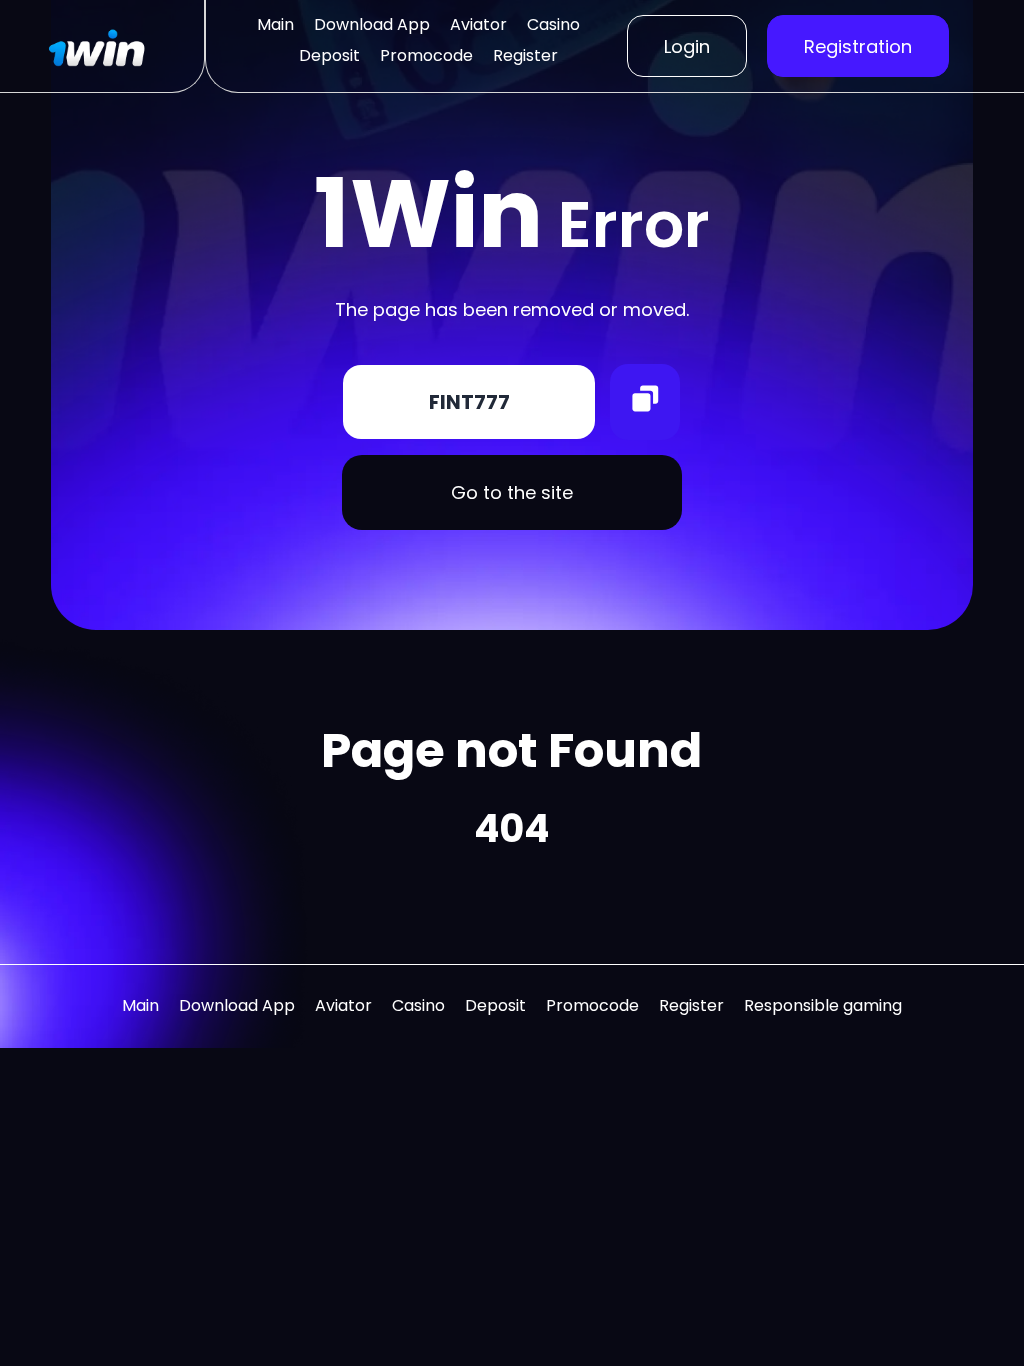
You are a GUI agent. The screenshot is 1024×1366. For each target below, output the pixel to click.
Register (525, 55)
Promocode (426, 55)
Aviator (478, 24)
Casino (553, 24)
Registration (858, 46)
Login (687, 46)
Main (275, 24)
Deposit (329, 55)
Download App (372, 24)
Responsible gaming (823, 1005)
